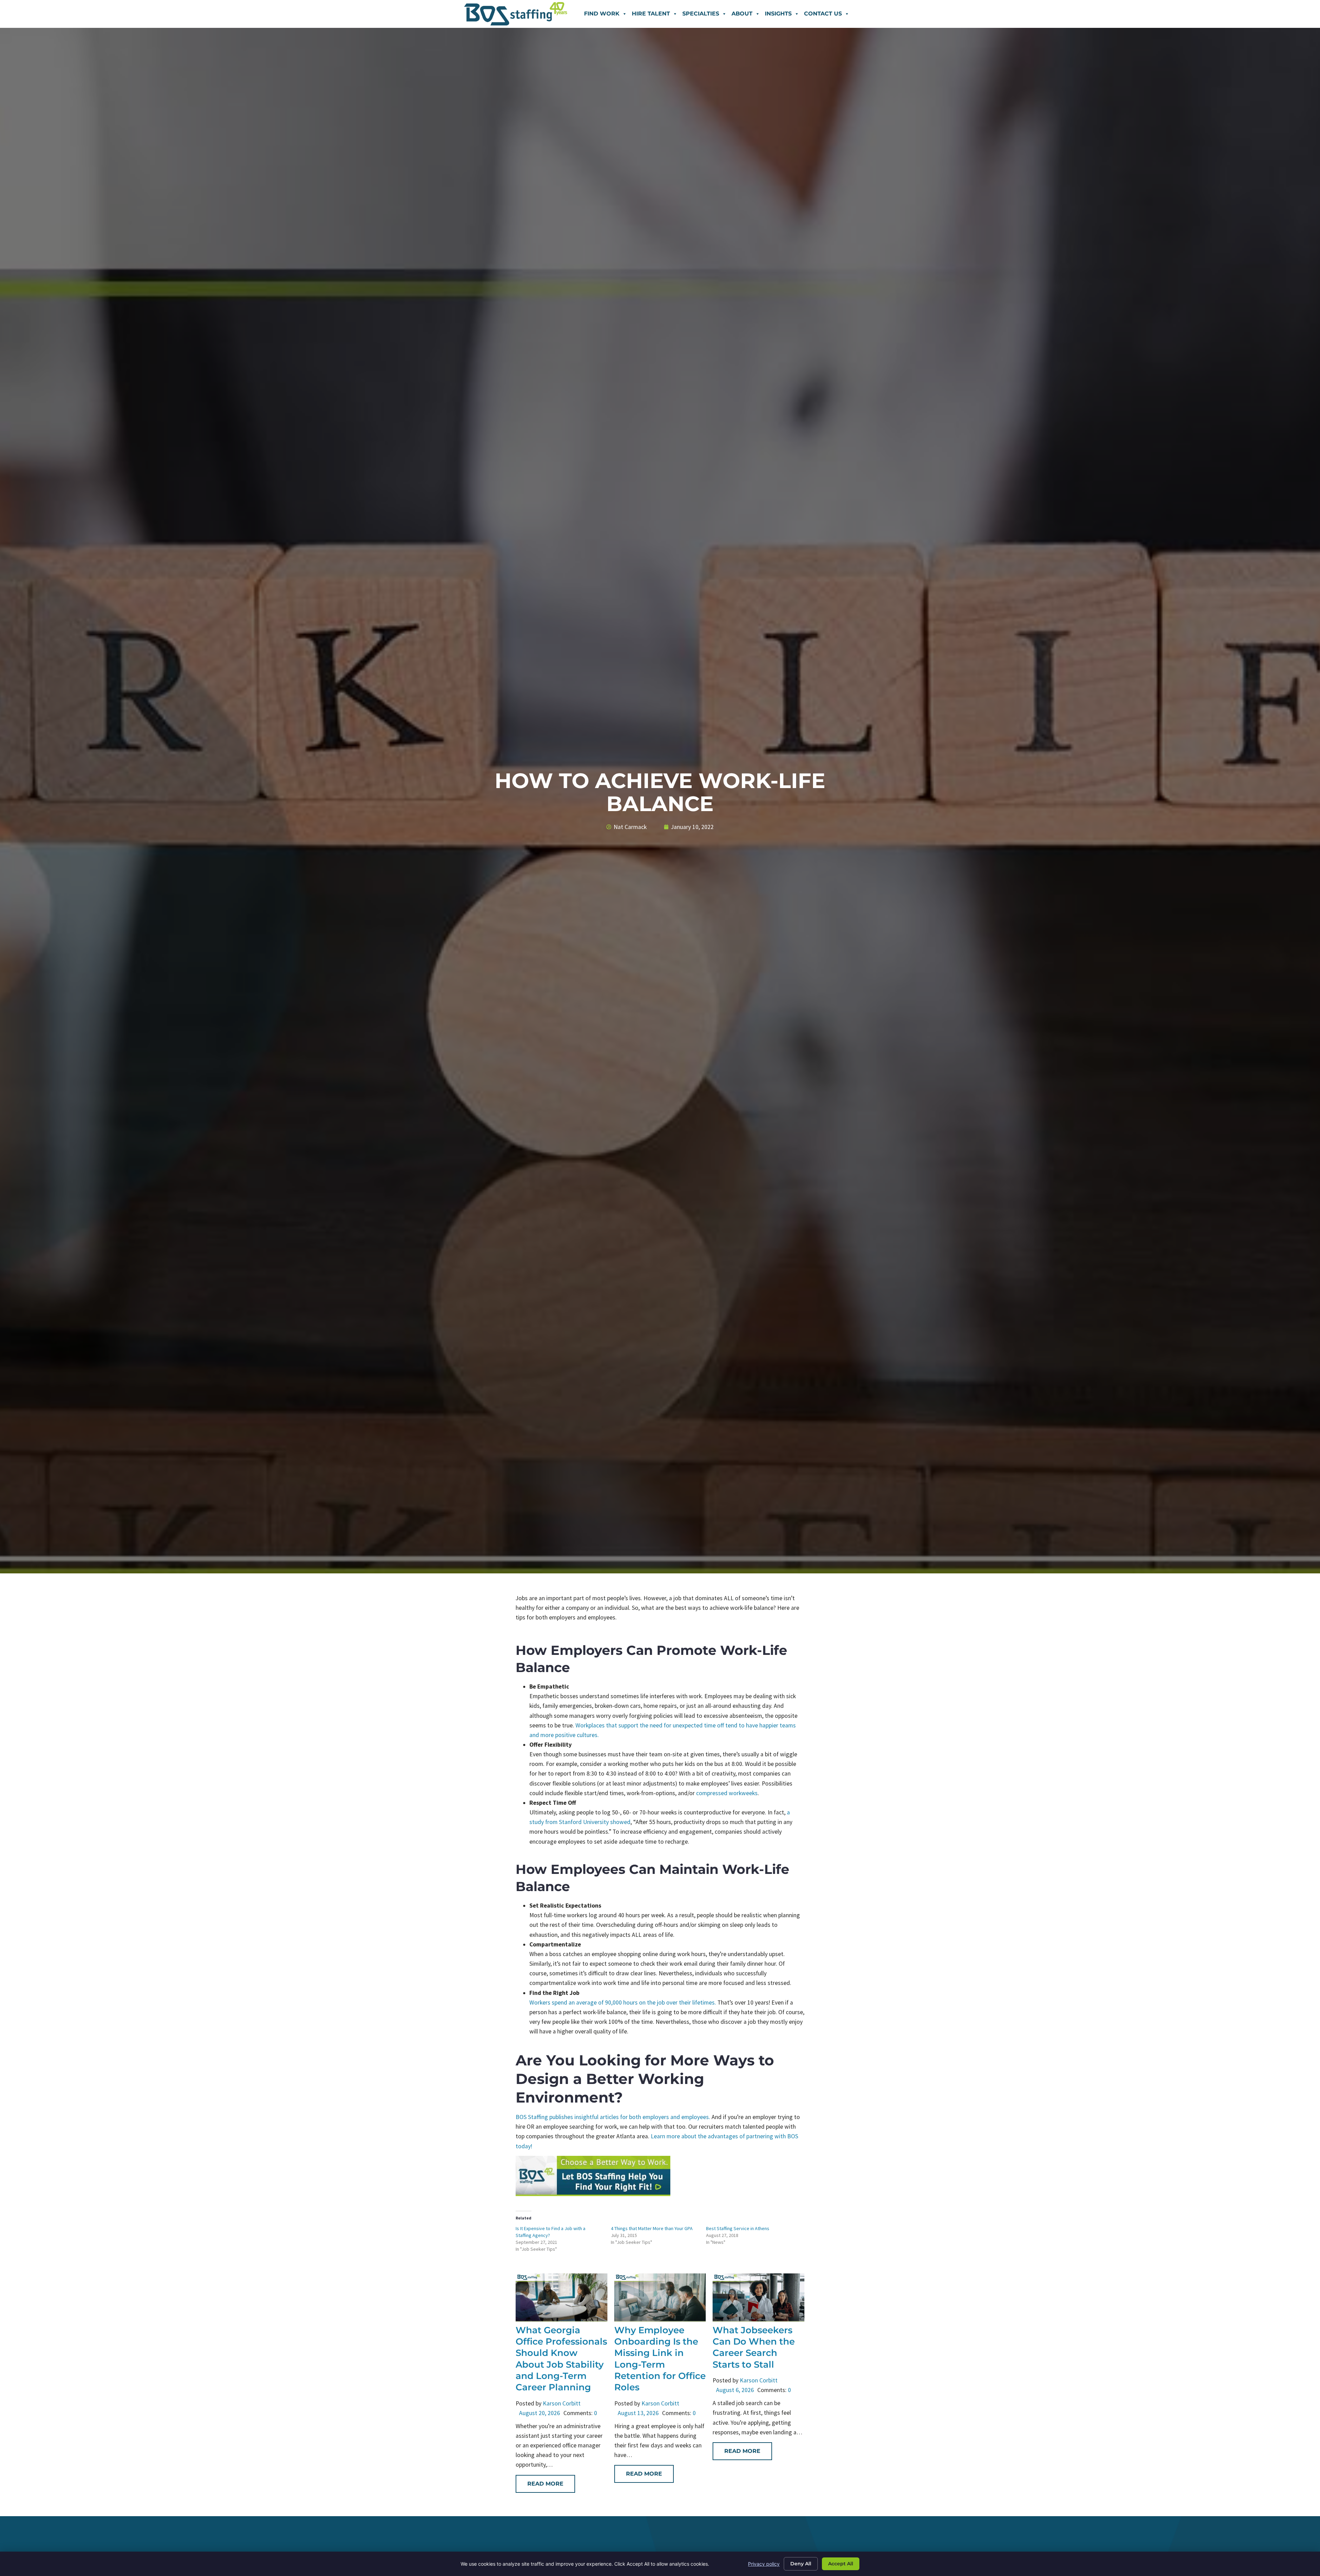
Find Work (602, 14)
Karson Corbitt (562, 2403)
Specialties (701, 14)
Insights (778, 14)
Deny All (801, 2564)
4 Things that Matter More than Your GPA (652, 2228)
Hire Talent (651, 14)
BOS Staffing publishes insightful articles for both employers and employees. (613, 2117)
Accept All (841, 2564)
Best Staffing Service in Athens (738, 2228)
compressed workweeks (727, 1793)
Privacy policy (764, 2564)
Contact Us (823, 14)
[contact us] (593, 2194)
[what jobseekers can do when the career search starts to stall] (758, 2320)
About (742, 14)
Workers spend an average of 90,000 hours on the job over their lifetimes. (623, 2002)
